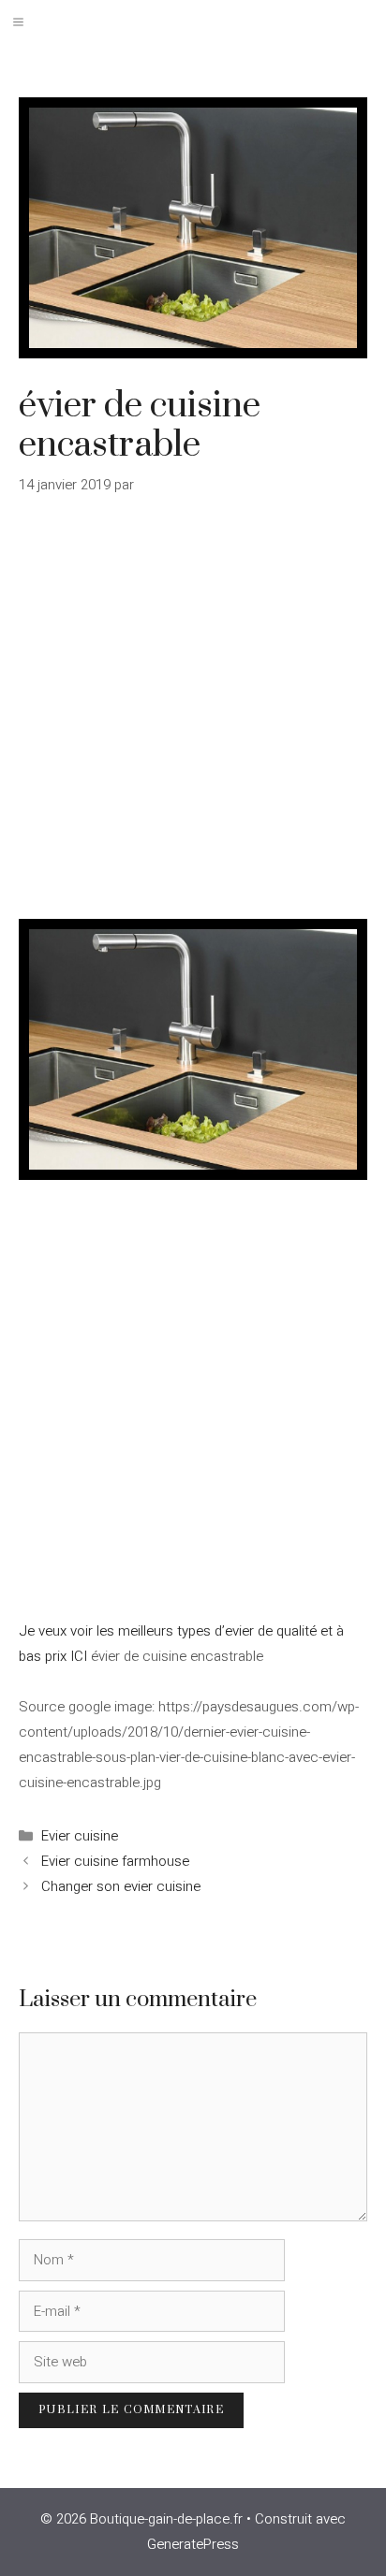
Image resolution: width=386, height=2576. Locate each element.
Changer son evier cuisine (121, 1886)
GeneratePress (193, 2544)
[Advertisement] (193, 719)
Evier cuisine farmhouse (115, 1861)
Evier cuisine (80, 1836)
